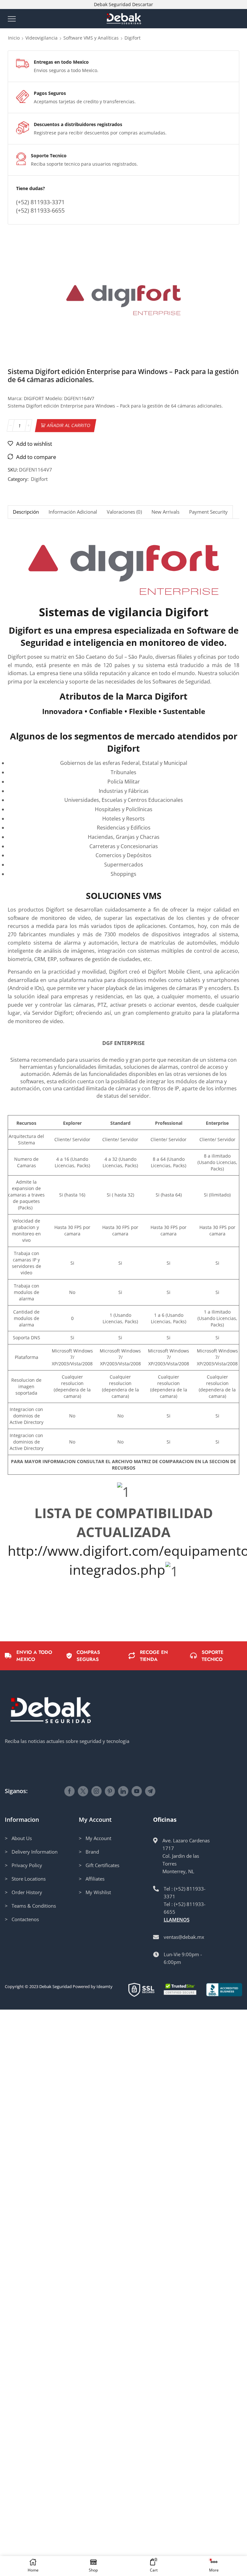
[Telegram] (150, 1791)
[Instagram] (96, 1791)
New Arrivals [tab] (165, 512)
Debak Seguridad (55, 1986)
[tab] (26, 512)
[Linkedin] (123, 1791)
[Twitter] (83, 1791)
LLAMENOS (177, 1920)
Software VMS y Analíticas (91, 38)
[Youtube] (137, 1791)
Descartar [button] (143, 4)
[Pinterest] (110, 1791)
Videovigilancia (41, 38)
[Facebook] (69, 1791)
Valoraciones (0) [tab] (124, 512)
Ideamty (105, 1986)
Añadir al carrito (69, 425)
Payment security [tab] (208, 512)
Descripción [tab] (26, 512)
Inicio (14, 38)
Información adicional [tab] (73, 512)
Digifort (133, 38)
